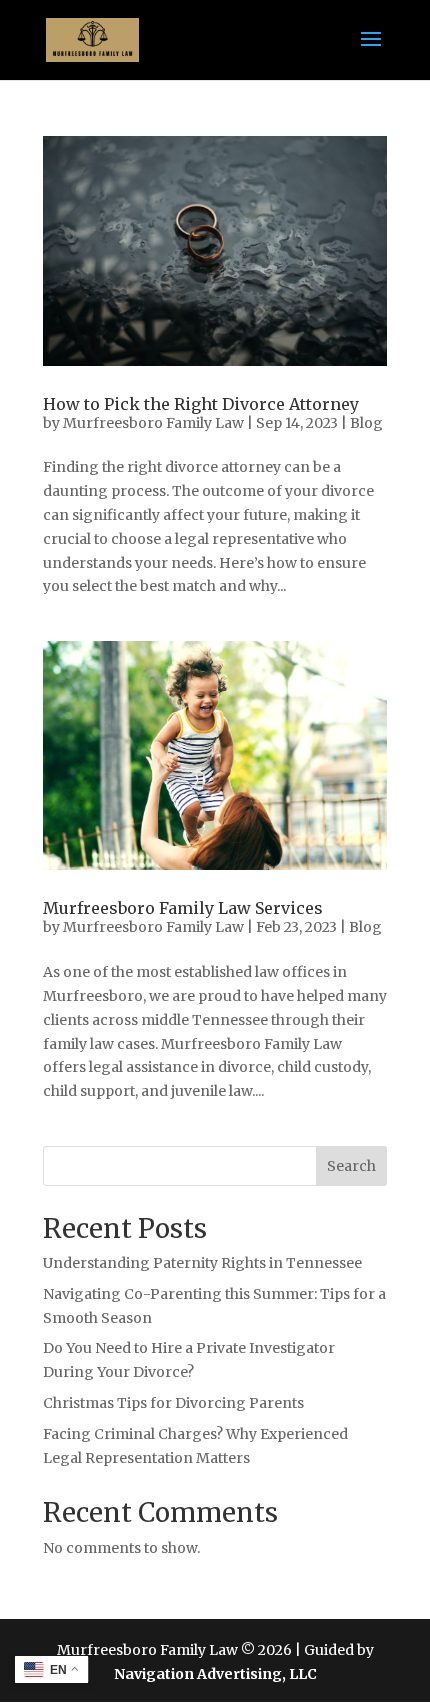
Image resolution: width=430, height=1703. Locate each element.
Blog (366, 423)
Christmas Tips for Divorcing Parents (173, 1403)
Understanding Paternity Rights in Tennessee (202, 1263)
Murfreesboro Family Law (153, 423)
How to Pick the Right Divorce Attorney (201, 404)
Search (351, 1166)
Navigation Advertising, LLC (215, 1674)
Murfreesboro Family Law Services (183, 908)
